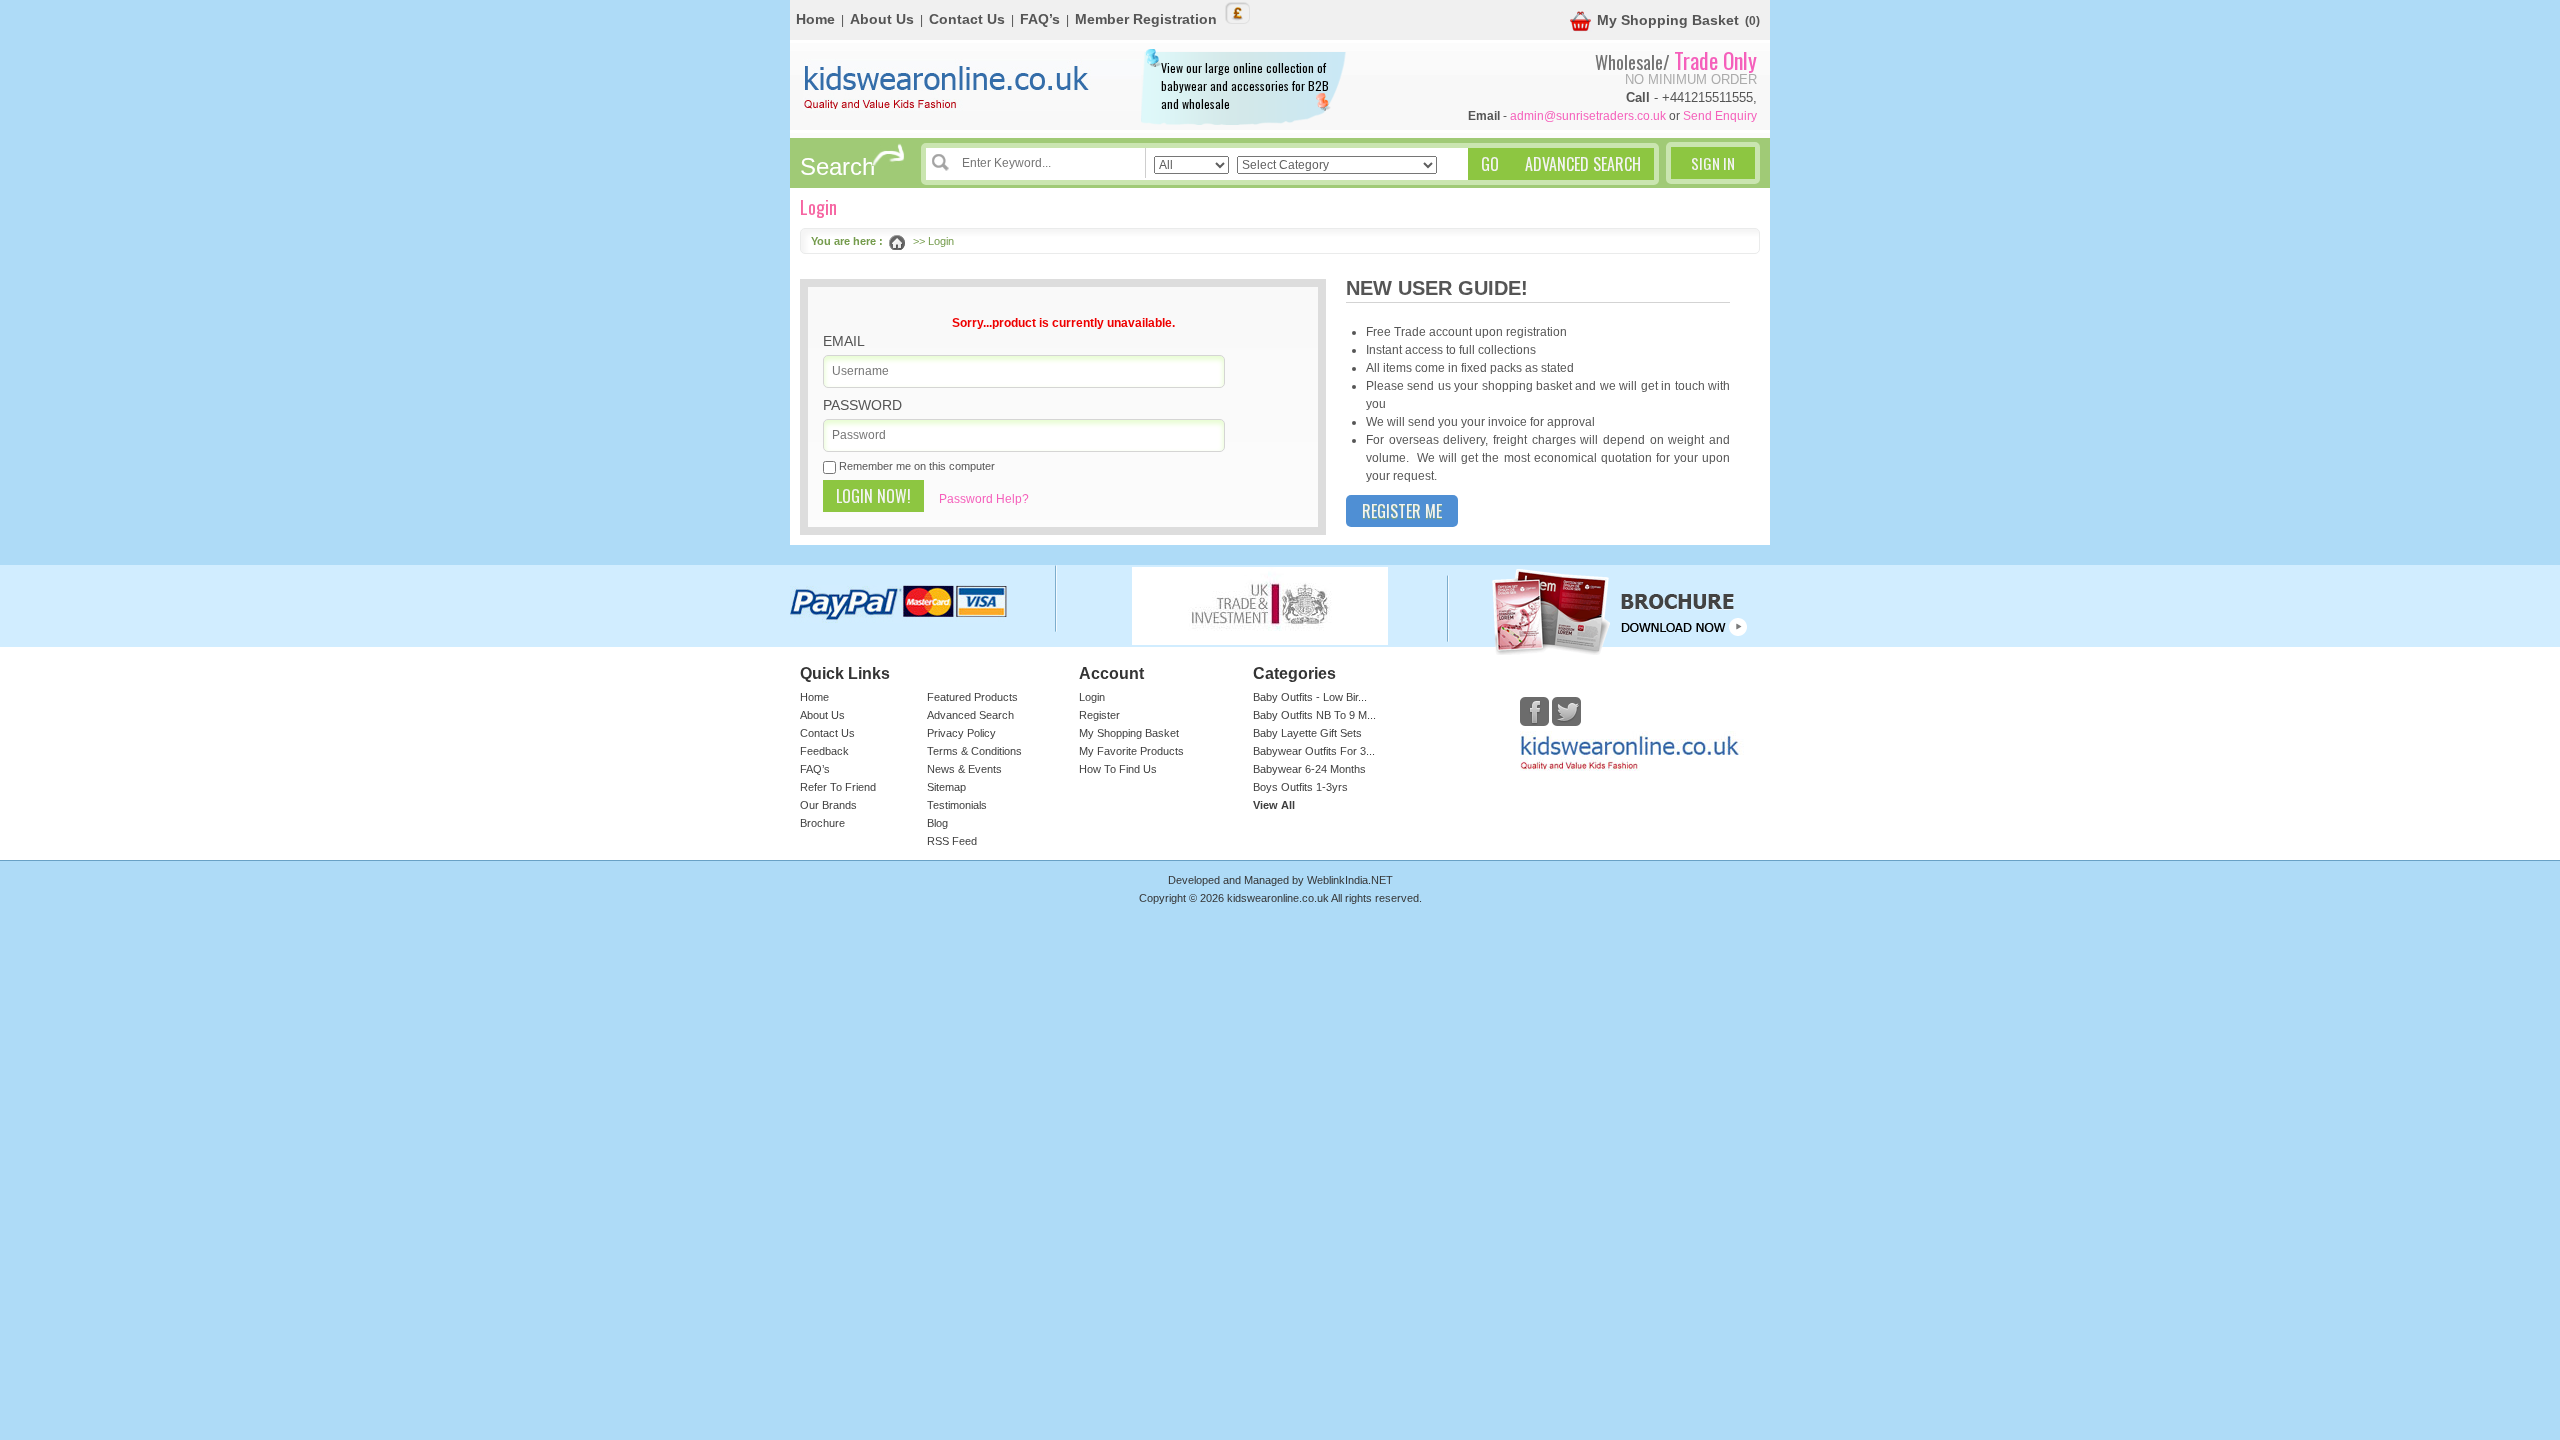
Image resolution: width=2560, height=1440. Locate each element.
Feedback (824, 751)
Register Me (1402, 511)
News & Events (964, 769)
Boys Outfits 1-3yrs (1300, 787)
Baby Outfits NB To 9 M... (1314, 715)
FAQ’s (1040, 19)
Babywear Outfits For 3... (1314, 751)
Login (1092, 697)
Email (844, 341)
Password (862, 405)
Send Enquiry (1720, 116)
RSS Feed (952, 841)
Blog (937, 823)
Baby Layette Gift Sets (1307, 733)
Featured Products (972, 697)
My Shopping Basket (1668, 20)
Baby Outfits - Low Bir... (1310, 697)
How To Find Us (1118, 769)
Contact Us (967, 19)
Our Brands (828, 805)
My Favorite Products (1131, 751)
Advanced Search (970, 715)
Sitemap (946, 787)
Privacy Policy (961, 733)
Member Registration (1146, 19)
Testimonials (957, 805)
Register (1099, 715)
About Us (882, 19)
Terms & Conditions (974, 751)
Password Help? (984, 499)
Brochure (822, 823)
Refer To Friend (838, 787)
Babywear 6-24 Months (1309, 769)
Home (815, 19)
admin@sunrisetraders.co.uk (1588, 116)
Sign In (1713, 163)
